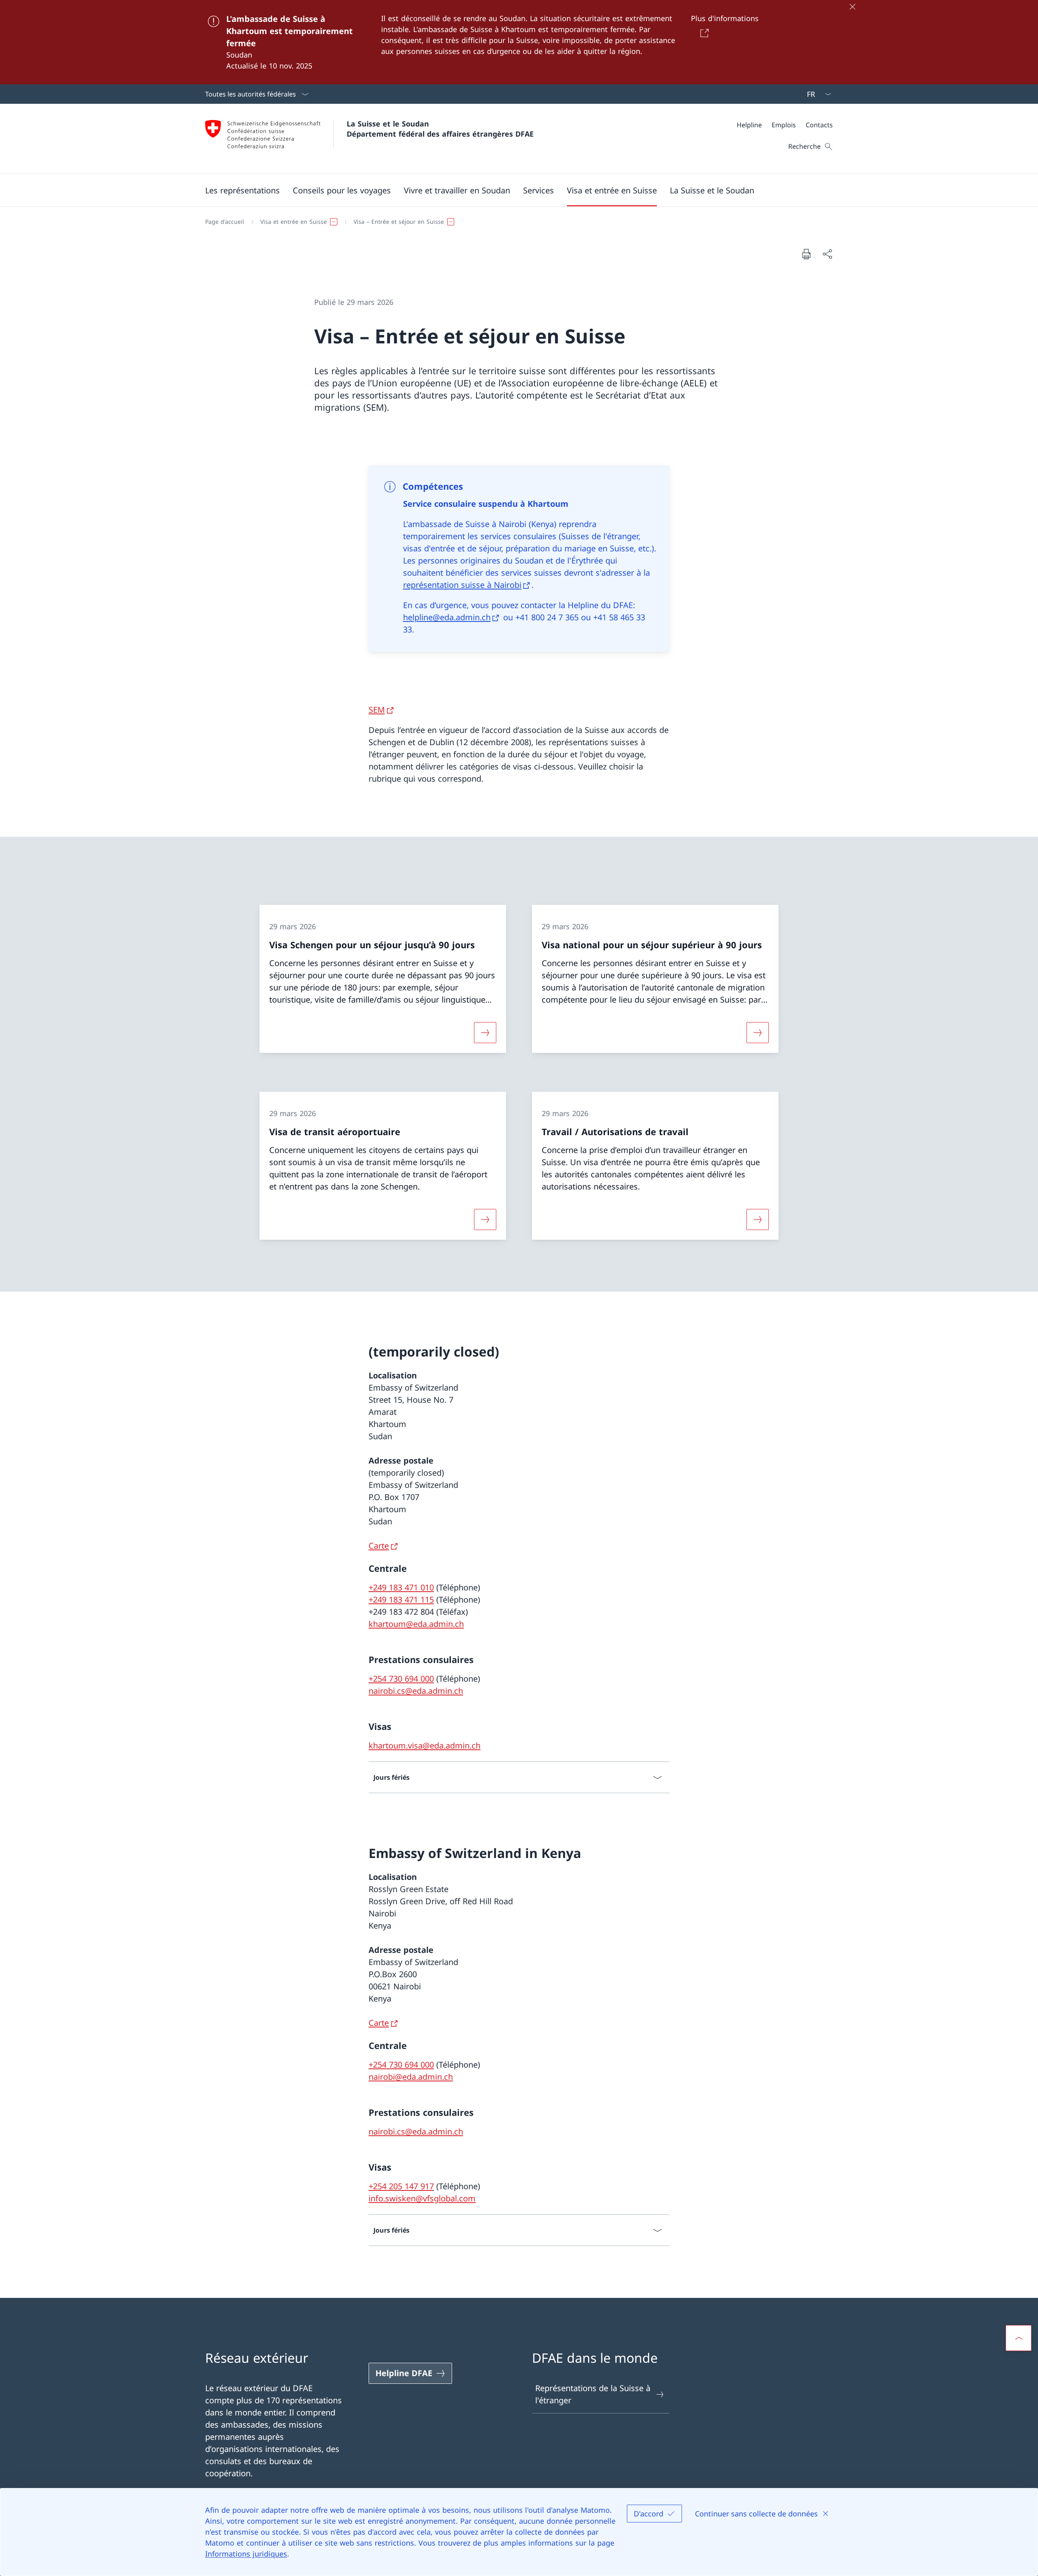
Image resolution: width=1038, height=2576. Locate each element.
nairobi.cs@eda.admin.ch (416, 1691)
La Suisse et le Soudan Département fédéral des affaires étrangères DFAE (440, 129)
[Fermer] (852, 6)
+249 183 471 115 (401, 1600)
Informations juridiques (246, 2554)
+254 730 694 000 (401, 1679)
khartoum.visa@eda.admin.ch (425, 1746)
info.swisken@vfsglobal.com (422, 2198)
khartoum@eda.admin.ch (416, 1624)
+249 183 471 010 (401, 1587)
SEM (377, 710)
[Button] (703, 33)
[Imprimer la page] (806, 254)
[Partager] (827, 254)
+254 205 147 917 (401, 2186)
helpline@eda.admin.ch (447, 617)
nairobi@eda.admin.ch (411, 2077)
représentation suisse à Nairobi (462, 585)
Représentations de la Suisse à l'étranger (593, 2394)
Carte (379, 1546)
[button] (242, 190)
